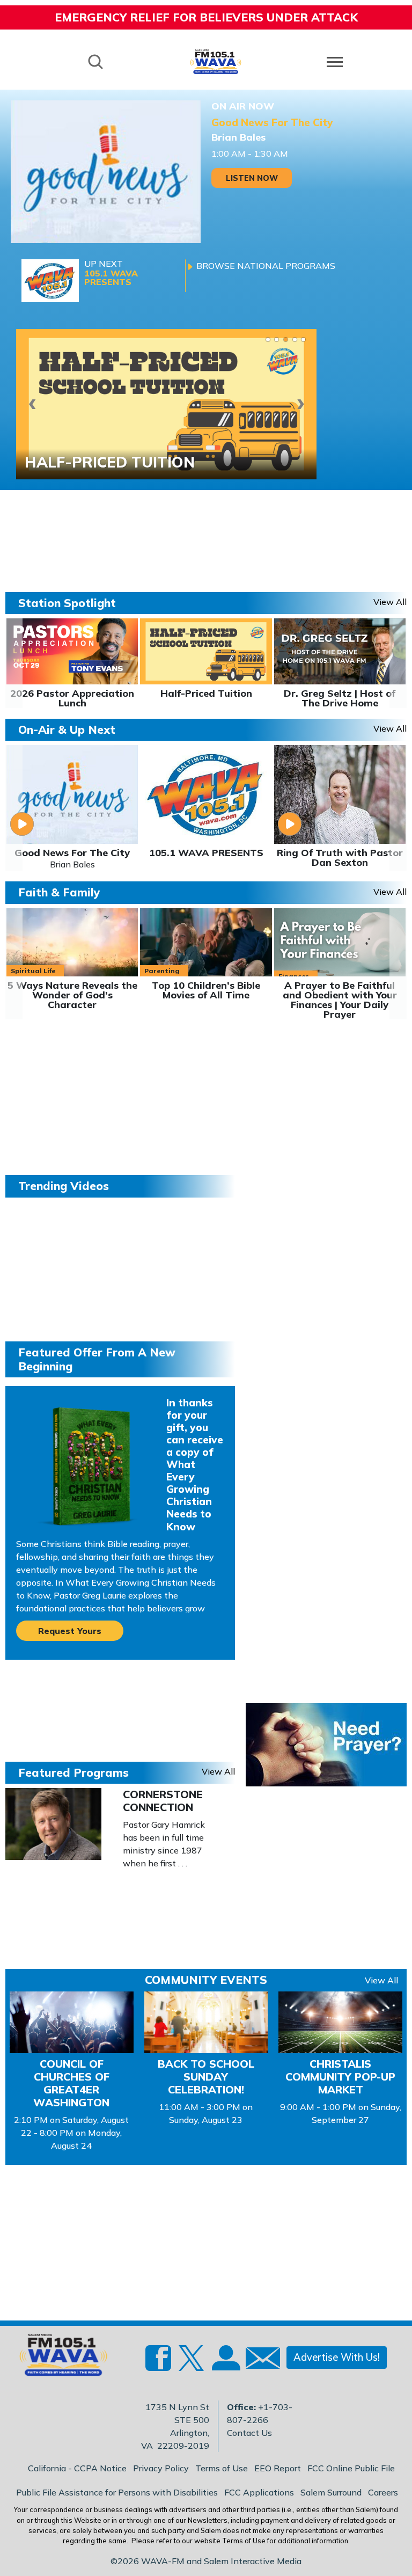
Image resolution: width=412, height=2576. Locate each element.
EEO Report (278, 2468)
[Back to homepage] (216, 61)
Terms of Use (222, 2468)
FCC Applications (259, 2492)
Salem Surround (331, 2492)
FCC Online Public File (351, 2468)
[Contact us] (259, 2360)
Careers (383, 2492)
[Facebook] (158, 2364)
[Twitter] (192, 2364)
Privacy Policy (161, 2468)
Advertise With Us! (337, 2357)
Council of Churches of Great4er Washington (71, 2083)
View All (381, 1980)
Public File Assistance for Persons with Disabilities (117, 2492)
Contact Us (249, 2433)
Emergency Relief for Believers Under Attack (206, 17)
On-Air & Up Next (67, 729)
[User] (225, 2364)
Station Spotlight (67, 603)
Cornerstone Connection (163, 1801)
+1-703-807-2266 (260, 2413)
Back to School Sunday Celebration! (206, 2077)
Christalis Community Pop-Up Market (340, 2077)
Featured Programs (73, 1772)
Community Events (206, 1980)
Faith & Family (59, 892)
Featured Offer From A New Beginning (97, 1359)
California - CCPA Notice (77, 2468)
